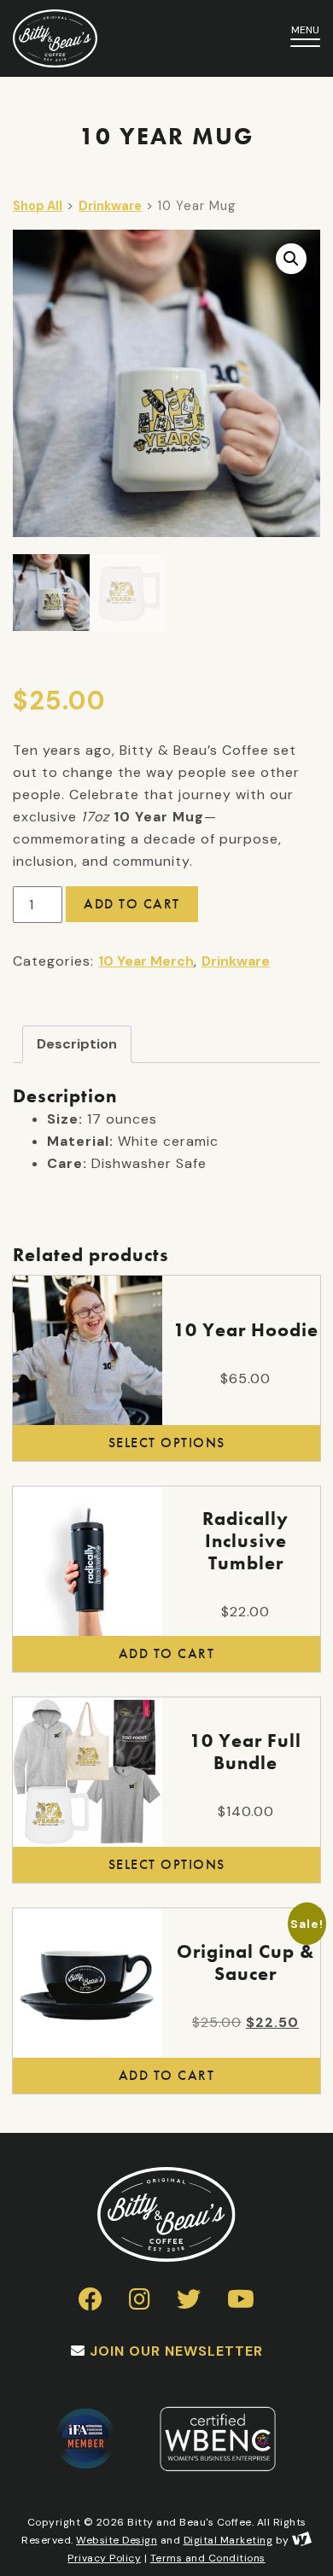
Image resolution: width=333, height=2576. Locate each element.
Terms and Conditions (208, 2558)
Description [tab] (77, 1044)
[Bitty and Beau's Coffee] (120, 38)
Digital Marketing (228, 2540)
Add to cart (132, 904)
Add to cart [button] (167, 1653)
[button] (291, 259)
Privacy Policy (104, 2558)
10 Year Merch (146, 961)
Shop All (38, 206)
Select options (167, 1443)
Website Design (117, 2540)
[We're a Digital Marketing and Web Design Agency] (302, 2540)
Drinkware (110, 206)
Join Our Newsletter (176, 2351)
